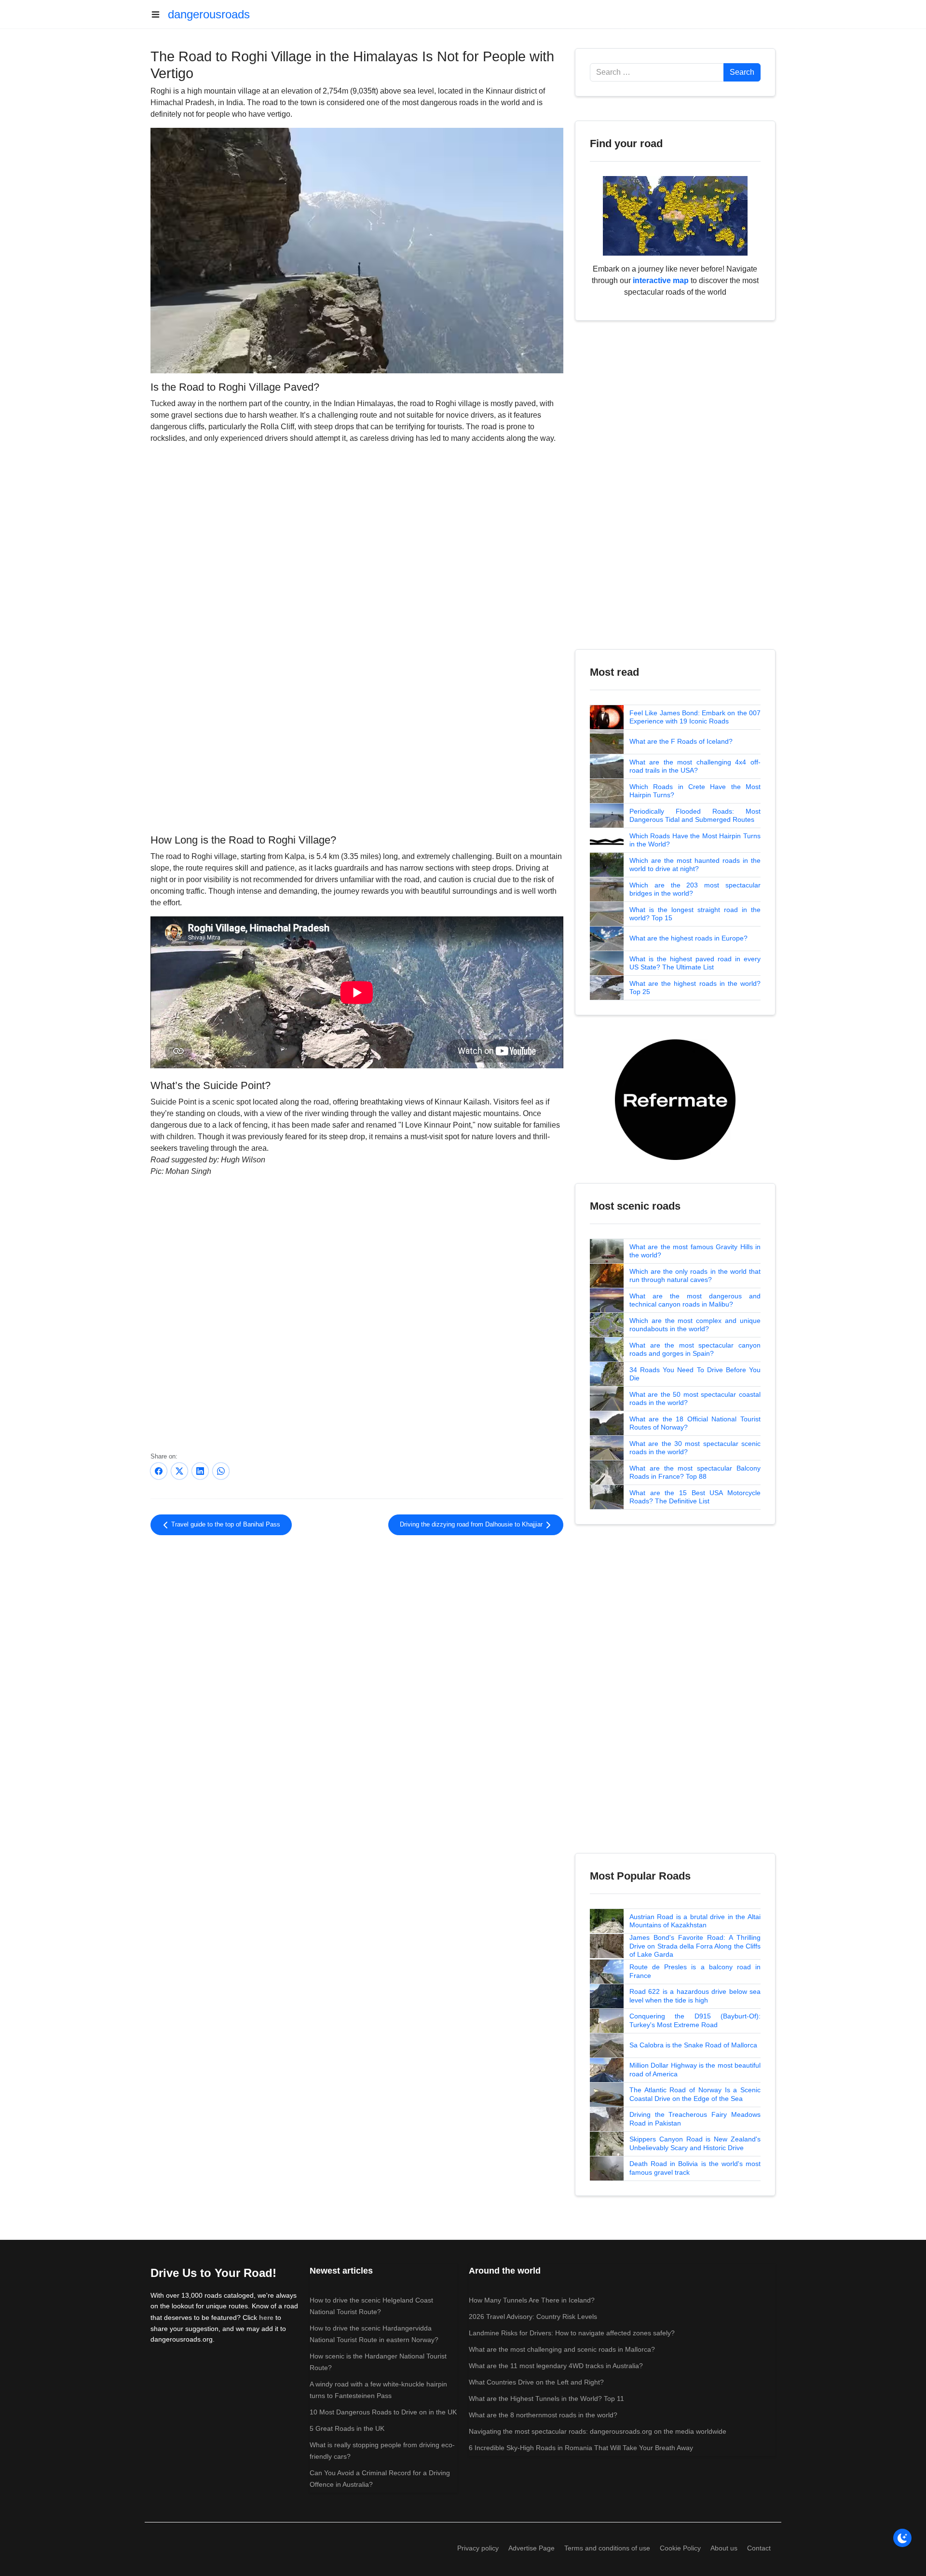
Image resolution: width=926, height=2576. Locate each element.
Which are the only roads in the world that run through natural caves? (695, 1276)
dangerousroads (209, 14)
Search (742, 72)
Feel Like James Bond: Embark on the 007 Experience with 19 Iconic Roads (695, 717)
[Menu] (159, 14)
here (266, 2317)
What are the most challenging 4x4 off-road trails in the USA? (695, 766)
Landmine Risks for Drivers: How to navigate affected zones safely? (572, 2333)
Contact (759, 2548)
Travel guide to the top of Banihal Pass (225, 1525)
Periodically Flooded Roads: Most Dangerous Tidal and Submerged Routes (695, 816)
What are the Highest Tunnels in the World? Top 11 (546, 2399)
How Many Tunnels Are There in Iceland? (532, 2300)
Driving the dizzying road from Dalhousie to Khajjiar (472, 1525)
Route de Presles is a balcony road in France (695, 1971)
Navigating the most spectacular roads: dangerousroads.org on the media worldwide (598, 2431)
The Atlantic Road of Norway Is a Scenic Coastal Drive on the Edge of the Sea (695, 2094)
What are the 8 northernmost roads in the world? (543, 2415)
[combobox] (657, 72)
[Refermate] (675, 1099)
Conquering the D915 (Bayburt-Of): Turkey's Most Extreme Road (695, 2020)
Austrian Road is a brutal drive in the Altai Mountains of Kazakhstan (695, 1921)
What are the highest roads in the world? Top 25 (695, 988)
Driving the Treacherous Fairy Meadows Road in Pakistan (695, 2119)
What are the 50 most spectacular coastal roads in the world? (695, 1399)
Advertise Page (531, 2548)
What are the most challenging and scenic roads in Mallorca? (562, 2349)
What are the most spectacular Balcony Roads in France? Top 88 (695, 1472)
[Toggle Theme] (902, 2538)
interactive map (661, 280)
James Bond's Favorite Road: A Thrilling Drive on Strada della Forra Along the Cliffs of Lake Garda (695, 1946)
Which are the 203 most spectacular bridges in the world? (695, 889)
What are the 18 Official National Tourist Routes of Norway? (695, 1423)
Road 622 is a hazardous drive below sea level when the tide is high (695, 1996)
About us (724, 2548)
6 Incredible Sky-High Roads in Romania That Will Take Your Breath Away (581, 2448)
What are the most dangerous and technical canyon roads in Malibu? (695, 1300)
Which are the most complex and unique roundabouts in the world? (695, 1325)
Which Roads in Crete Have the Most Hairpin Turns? (695, 791)
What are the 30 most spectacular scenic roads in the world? (695, 1448)
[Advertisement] (357, 751)
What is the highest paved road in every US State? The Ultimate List (695, 963)
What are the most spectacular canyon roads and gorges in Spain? (695, 1349)
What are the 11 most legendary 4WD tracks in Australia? (556, 2366)
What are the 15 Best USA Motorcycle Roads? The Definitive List (695, 1497)
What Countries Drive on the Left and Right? (536, 2382)
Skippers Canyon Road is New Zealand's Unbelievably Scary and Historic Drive (695, 2143)
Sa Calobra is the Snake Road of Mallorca (693, 2045)
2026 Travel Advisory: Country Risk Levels (533, 2317)
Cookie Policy (680, 2548)
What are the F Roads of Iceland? (681, 741)
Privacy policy (478, 2548)
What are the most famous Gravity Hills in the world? (695, 1251)
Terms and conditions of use (607, 2548)
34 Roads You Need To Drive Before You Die (695, 1374)
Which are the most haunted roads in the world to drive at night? (695, 865)
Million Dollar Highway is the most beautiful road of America (695, 2070)
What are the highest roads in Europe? (688, 938)
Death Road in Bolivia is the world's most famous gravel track (695, 2168)
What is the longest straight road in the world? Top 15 (695, 914)
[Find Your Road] (675, 215)
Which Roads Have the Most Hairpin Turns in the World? (695, 840)
